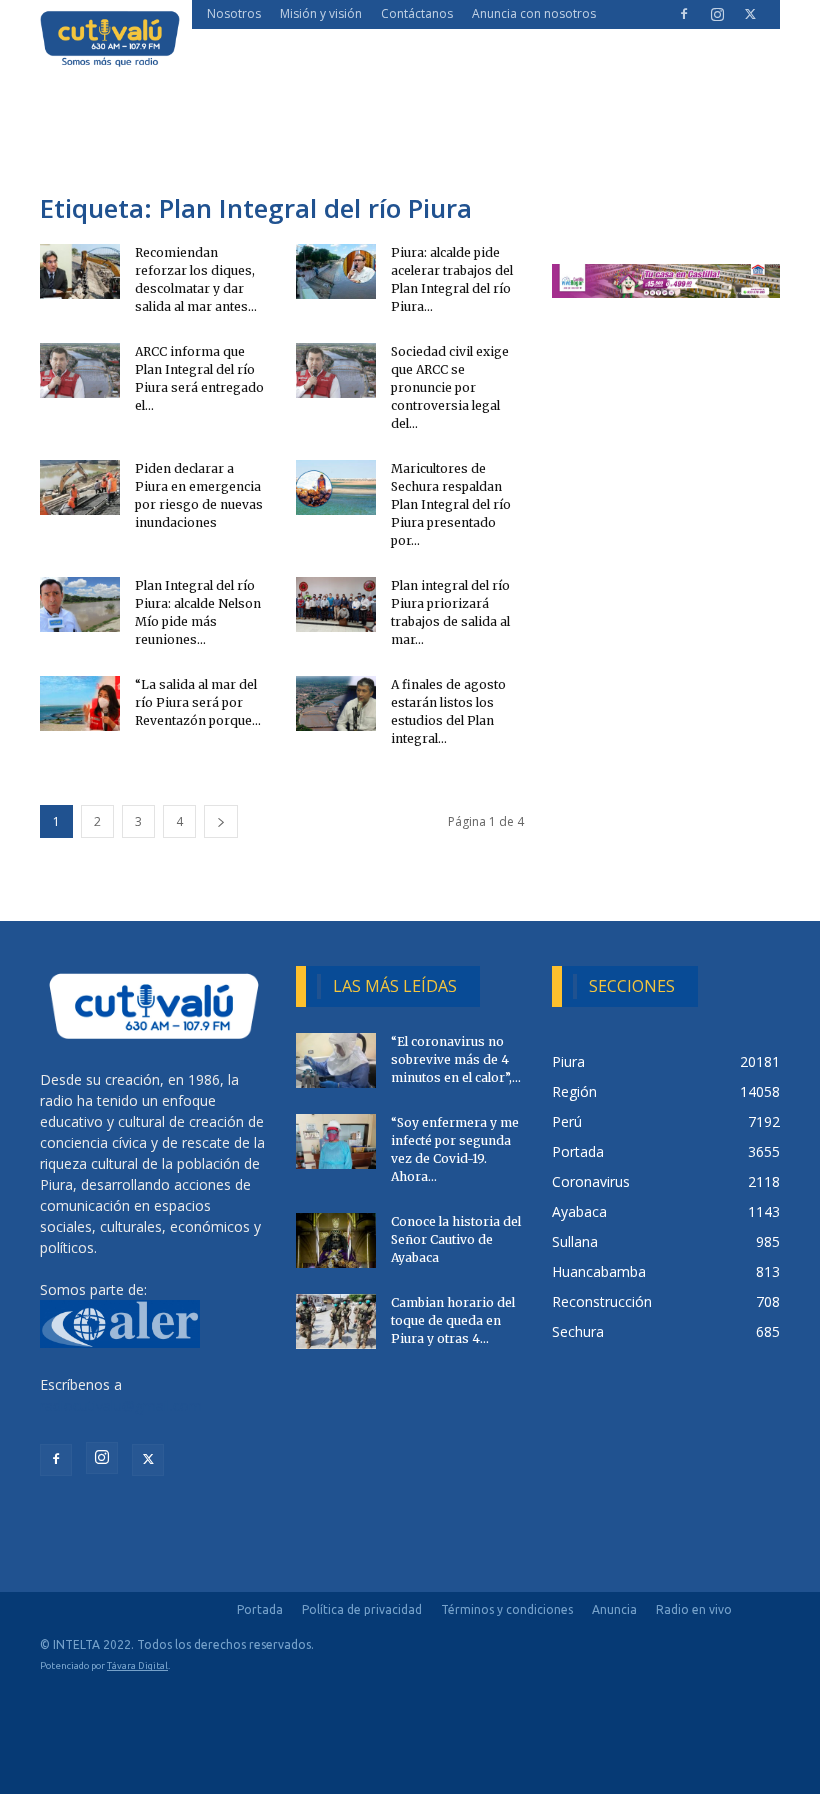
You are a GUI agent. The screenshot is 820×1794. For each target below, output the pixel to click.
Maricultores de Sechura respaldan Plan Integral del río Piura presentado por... (451, 504)
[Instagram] (717, 14)
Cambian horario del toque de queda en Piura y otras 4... (453, 1320)
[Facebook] (684, 14)
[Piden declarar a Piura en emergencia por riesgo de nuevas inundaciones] (80, 487)
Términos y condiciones (507, 1609)
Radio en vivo (694, 1609)
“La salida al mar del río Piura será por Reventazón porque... (198, 702)
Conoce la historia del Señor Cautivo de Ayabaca (456, 1239)
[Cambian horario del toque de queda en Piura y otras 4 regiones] (336, 1321)
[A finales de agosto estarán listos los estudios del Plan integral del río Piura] (336, 703)
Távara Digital (137, 1665)
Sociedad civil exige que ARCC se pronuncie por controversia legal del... (450, 387)
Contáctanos (417, 13)
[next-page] (221, 821)
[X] (750, 14)
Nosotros (234, 13)
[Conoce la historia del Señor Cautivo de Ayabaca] (336, 1240)
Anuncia (614, 1609)
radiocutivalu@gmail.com (121, 1405)
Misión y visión (321, 13)
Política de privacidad (362, 1609)
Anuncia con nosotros (534, 13)
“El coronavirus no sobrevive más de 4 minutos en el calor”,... (456, 1059)
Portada (260, 1609)
